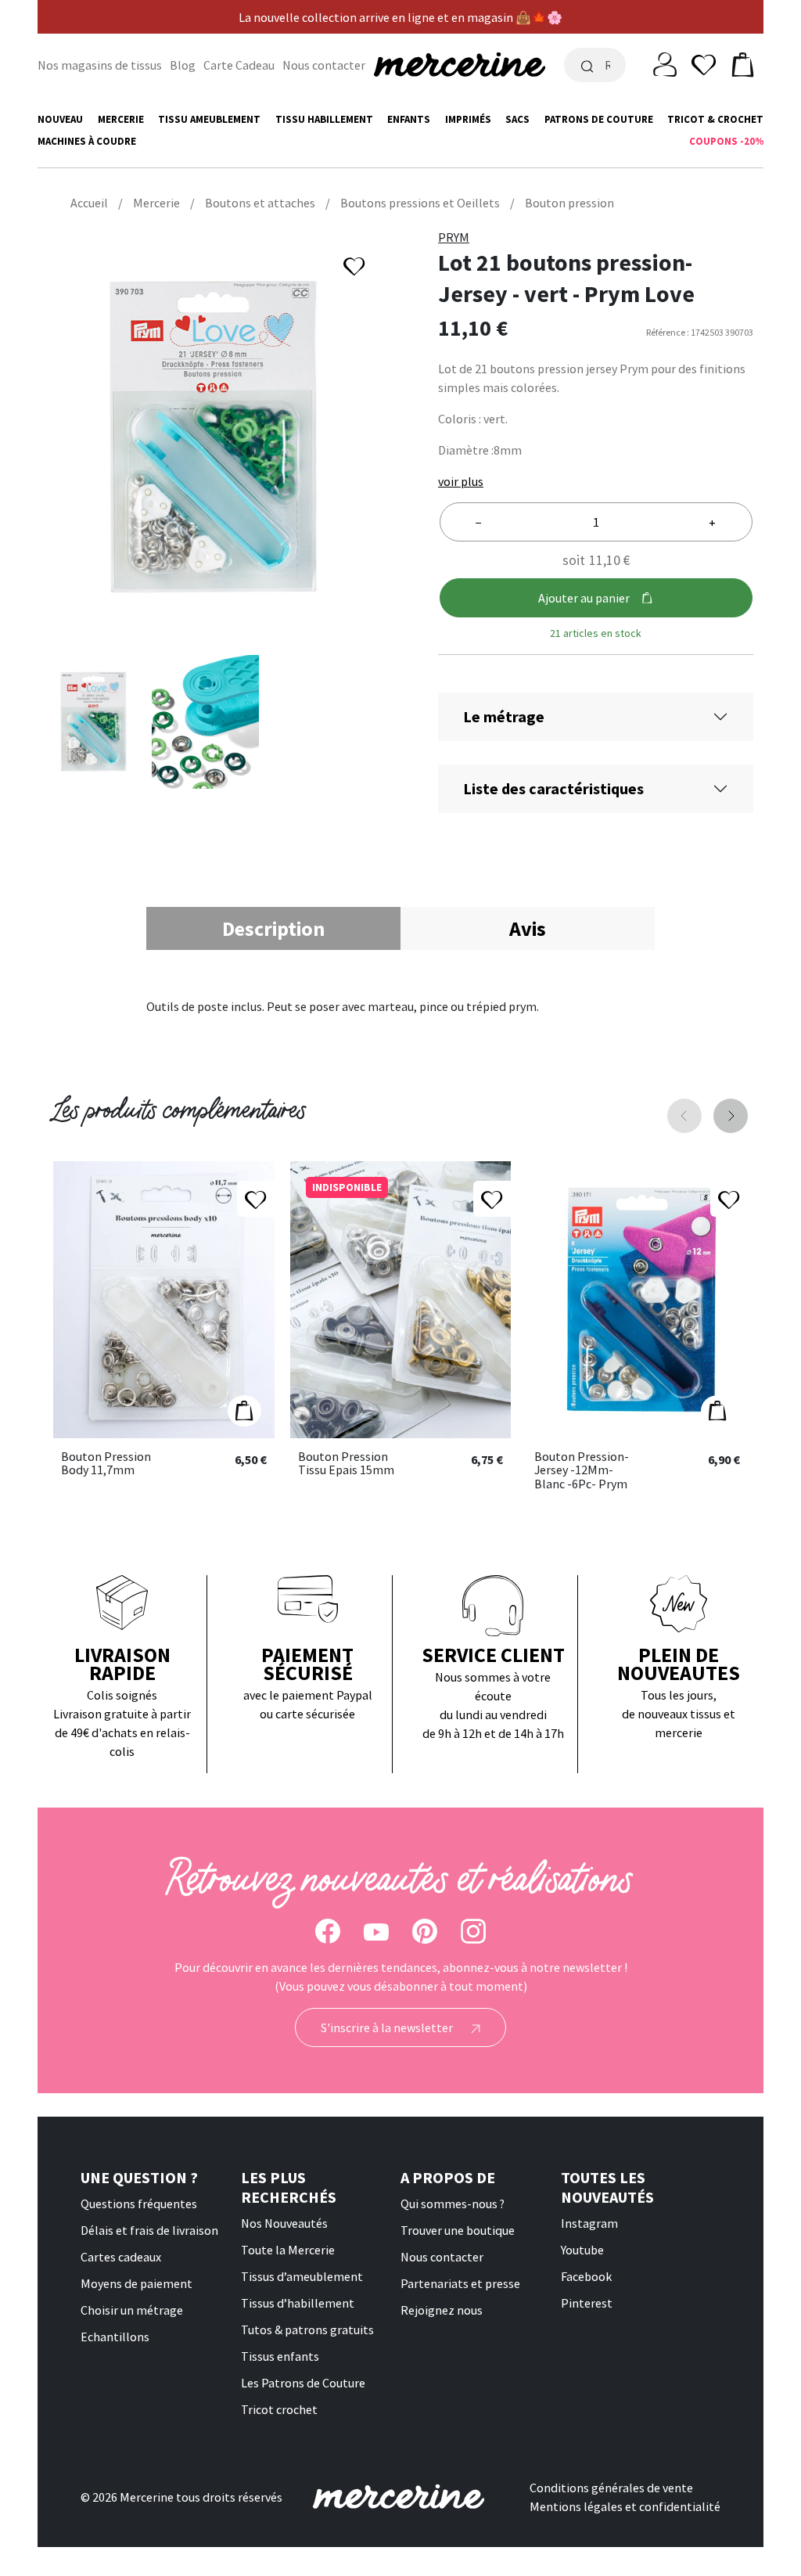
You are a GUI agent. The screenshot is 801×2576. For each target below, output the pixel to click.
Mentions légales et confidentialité (625, 2506)
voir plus (461, 481)
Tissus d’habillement (298, 2303)
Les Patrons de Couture (303, 2383)
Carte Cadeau (239, 65)
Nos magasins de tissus (100, 65)
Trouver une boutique (458, 2230)
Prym (454, 237)
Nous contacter (324, 65)
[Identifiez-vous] (665, 63)
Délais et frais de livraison (149, 2230)
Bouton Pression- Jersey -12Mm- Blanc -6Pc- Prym (582, 1471)
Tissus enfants (280, 2356)
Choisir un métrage (132, 2310)
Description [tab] (273, 928)
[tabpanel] (400, 1006)
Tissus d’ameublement (302, 2276)
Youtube (582, 2250)
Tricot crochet (279, 2409)
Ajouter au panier (584, 598)
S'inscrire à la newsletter (388, 2027)
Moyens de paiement (136, 2283)
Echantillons (115, 2337)
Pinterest (587, 2303)
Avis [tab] (528, 928)
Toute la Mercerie (288, 2250)
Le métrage (504, 716)
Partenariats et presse (460, 2283)
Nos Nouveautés (284, 2223)
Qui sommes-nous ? (453, 2204)
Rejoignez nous (442, 2310)
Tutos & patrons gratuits (307, 2330)
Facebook (586, 2276)
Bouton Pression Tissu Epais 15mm (346, 1464)
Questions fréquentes (139, 2204)
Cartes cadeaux (121, 2257)
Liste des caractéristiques (553, 788)
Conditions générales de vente (611, 2488)
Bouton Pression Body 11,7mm (106, 1464)
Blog (183, 65)
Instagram (589, 2223)
